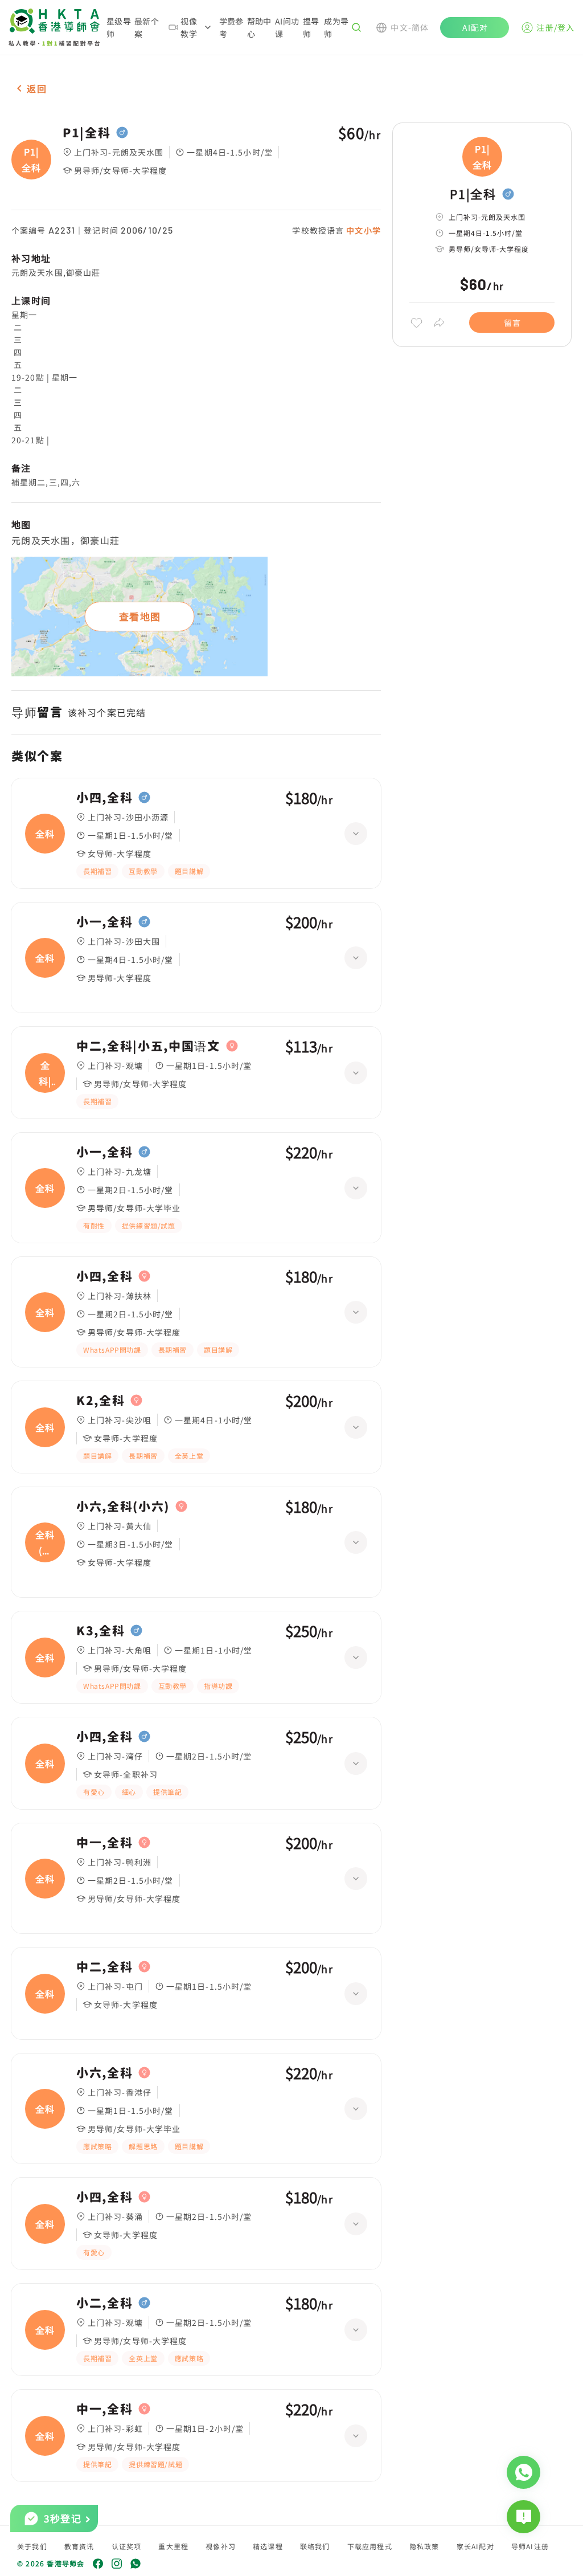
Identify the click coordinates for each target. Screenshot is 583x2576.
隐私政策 (424, 2546)
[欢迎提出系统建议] (524, 2517)
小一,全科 (104, 922)
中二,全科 (104, 1967)
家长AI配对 (475, 2546)
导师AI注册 (530, 2546)
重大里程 (173, 2546)
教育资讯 (79, 2546)
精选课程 (268, 2546)
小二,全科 (104, 2303)
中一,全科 (104, 1843)
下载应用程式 (370, 2546)
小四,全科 (104, 798)
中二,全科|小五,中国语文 (148, 1046)
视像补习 (221, 2546)
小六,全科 (104, 2073)
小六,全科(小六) (123, 1507)
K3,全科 (100, 1631)
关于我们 (32, 2546)
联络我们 (315, 2546)
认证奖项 (127, 2546)
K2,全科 (100, 1401)
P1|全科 (87, 133)
